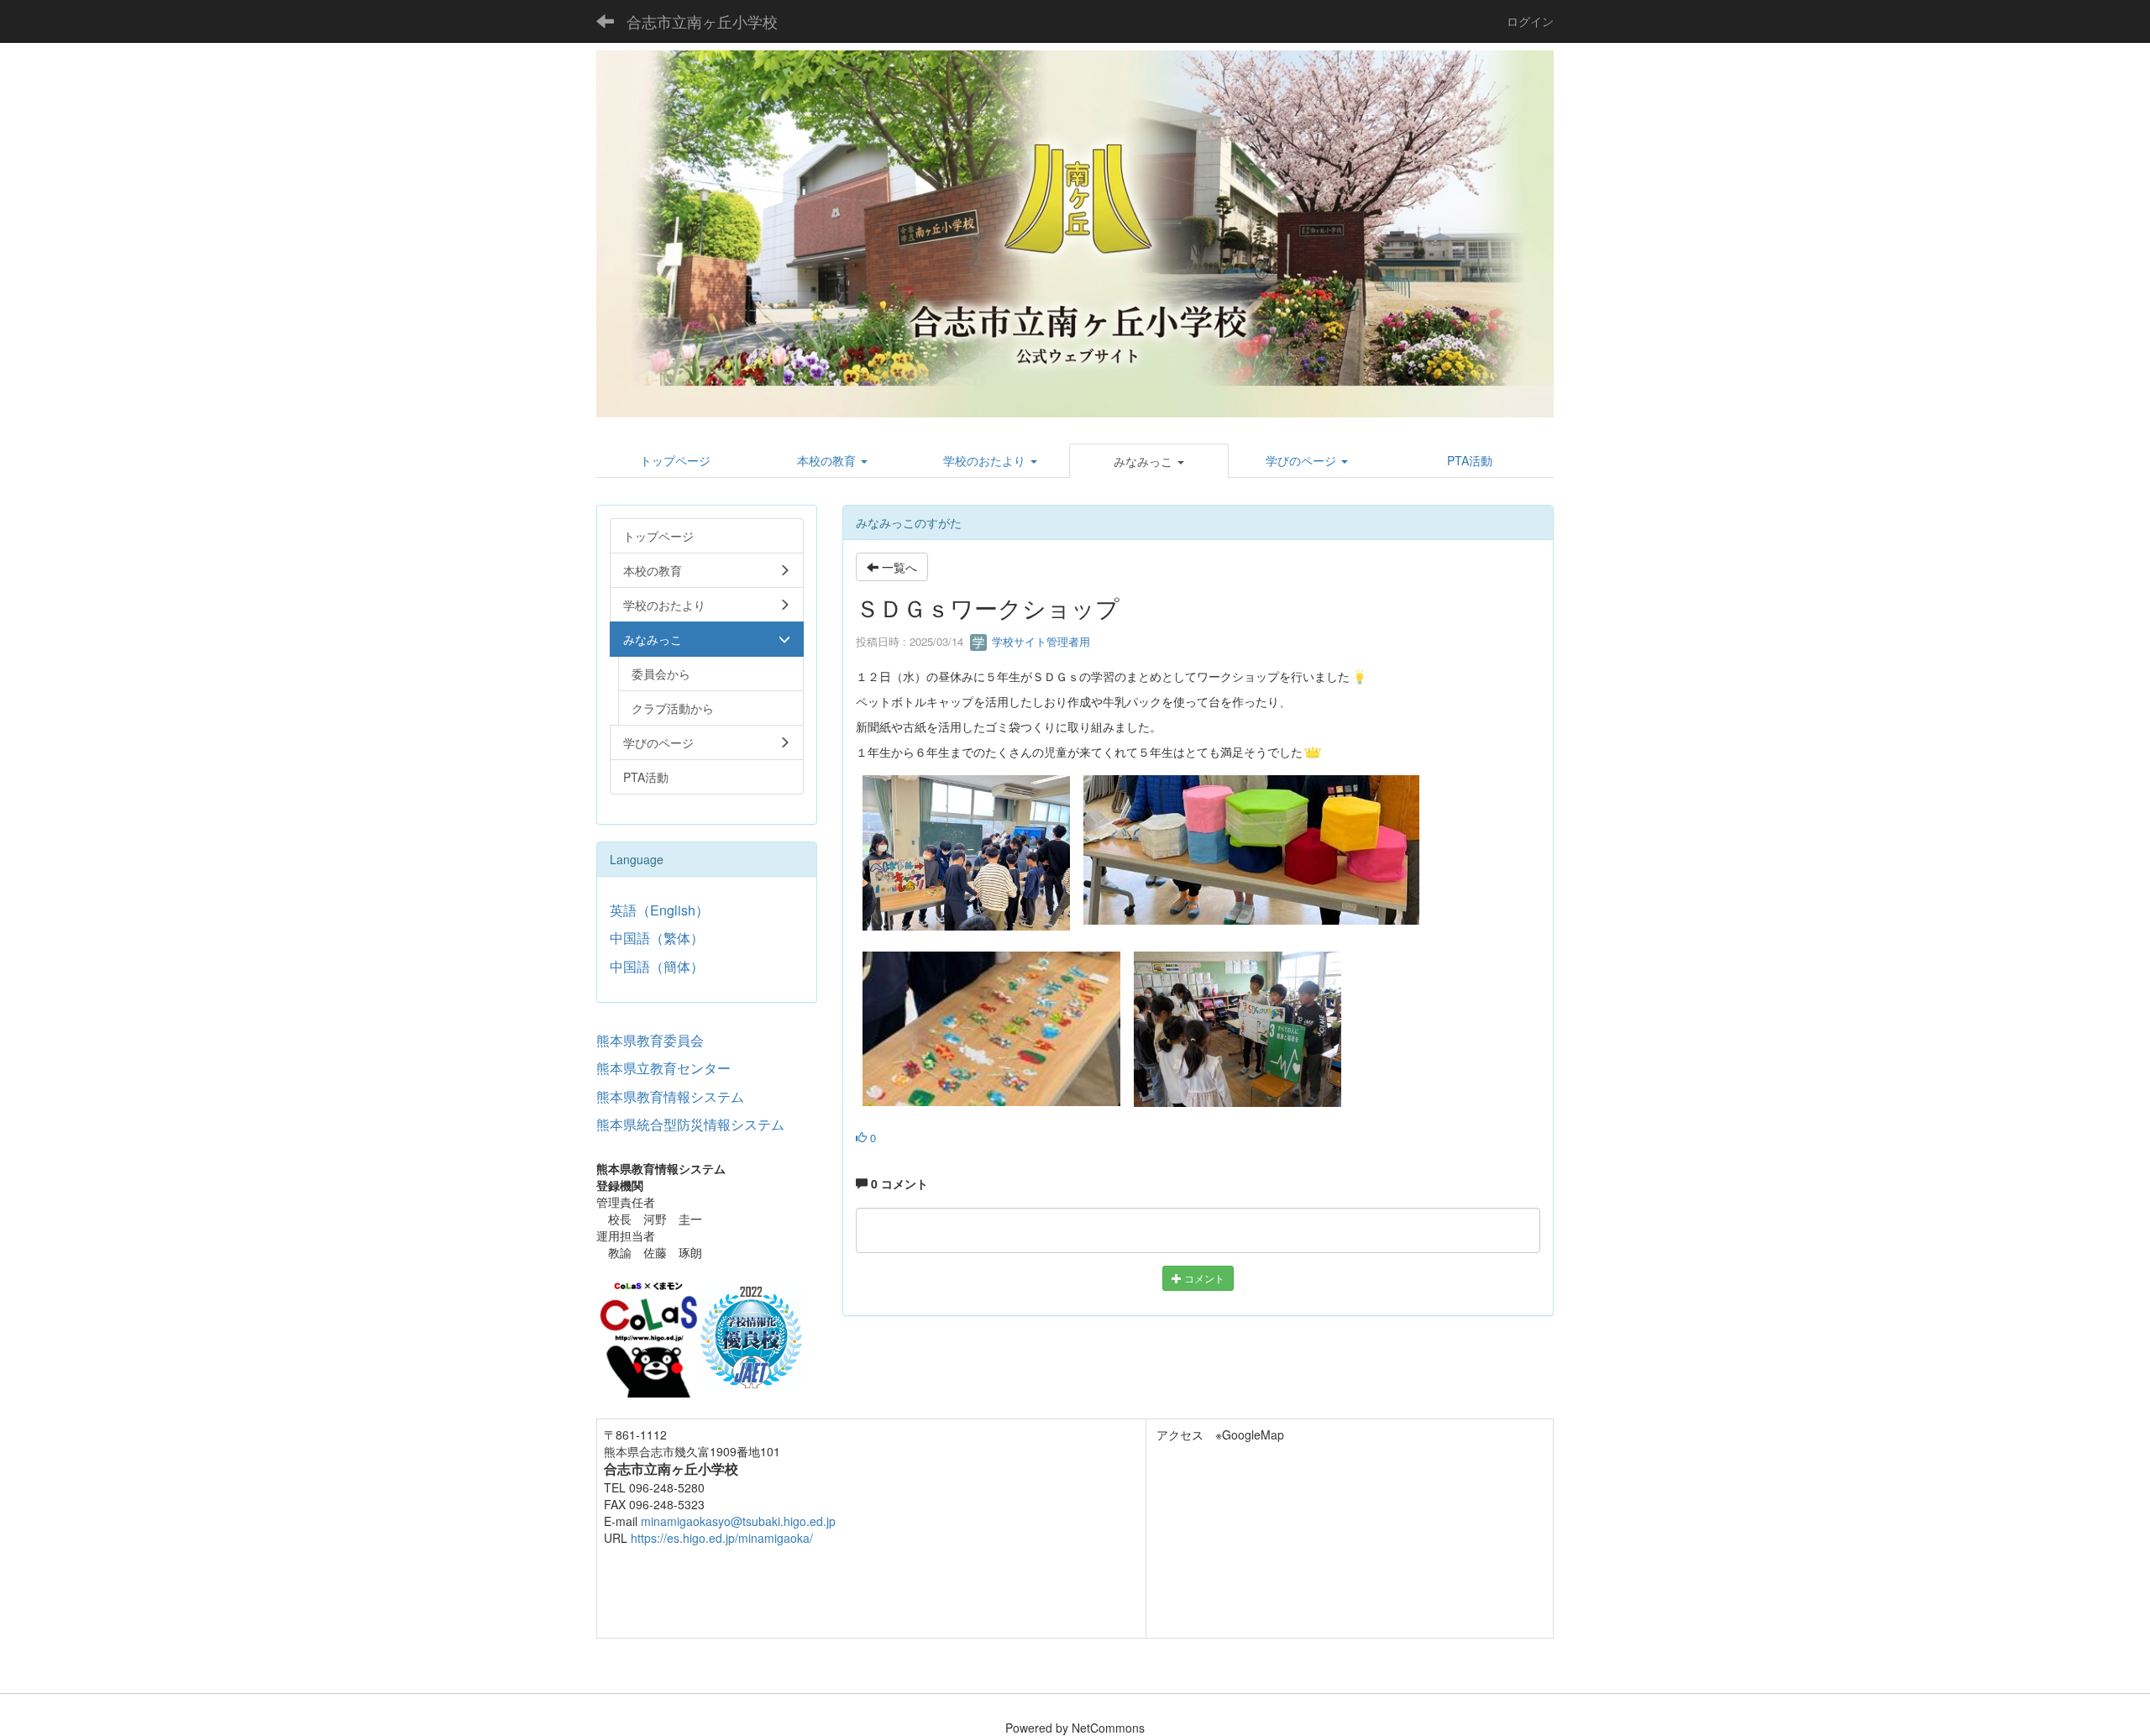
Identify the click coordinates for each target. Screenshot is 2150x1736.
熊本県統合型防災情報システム (690, 1124)
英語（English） (659, 910)
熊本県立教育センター (663, 1068)
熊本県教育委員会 (650, 1040)
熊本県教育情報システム (670, 1096)
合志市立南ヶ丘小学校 (702, 21)
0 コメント (898, 1183)
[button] (1149, 461)
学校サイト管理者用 (1039, 641)
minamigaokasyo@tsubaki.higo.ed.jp (738, 1521)
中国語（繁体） (657, 938)
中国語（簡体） (657, 966)
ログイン (1530, 21)
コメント (1203, 1278)
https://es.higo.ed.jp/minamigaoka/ (722, 1538)
